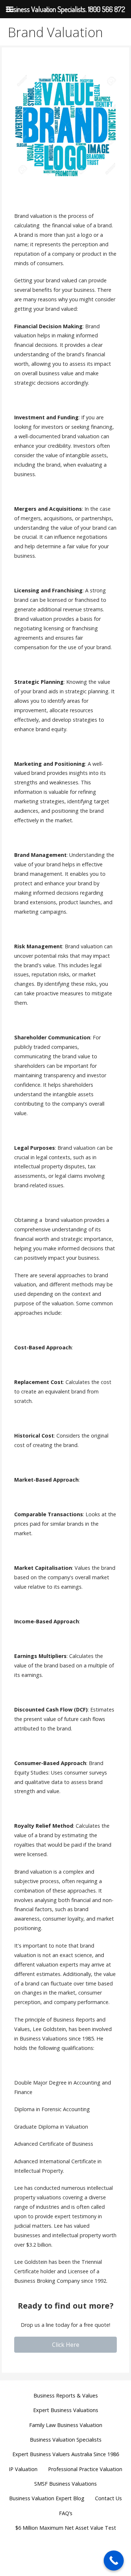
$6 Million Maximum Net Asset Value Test (66, 2528)
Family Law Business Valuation (66, 2425)
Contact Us (108, 2498)
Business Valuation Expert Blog (47, 2498)
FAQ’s (66, 2513)
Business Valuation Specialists (66, 2440)
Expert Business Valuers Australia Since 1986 (66, 2454)
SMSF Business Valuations (65, 2484)
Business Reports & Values (66, 2395)
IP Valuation (23, 2469)
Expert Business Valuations (66, 2410)
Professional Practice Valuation (85, 2469)
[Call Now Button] (114, 2561)
